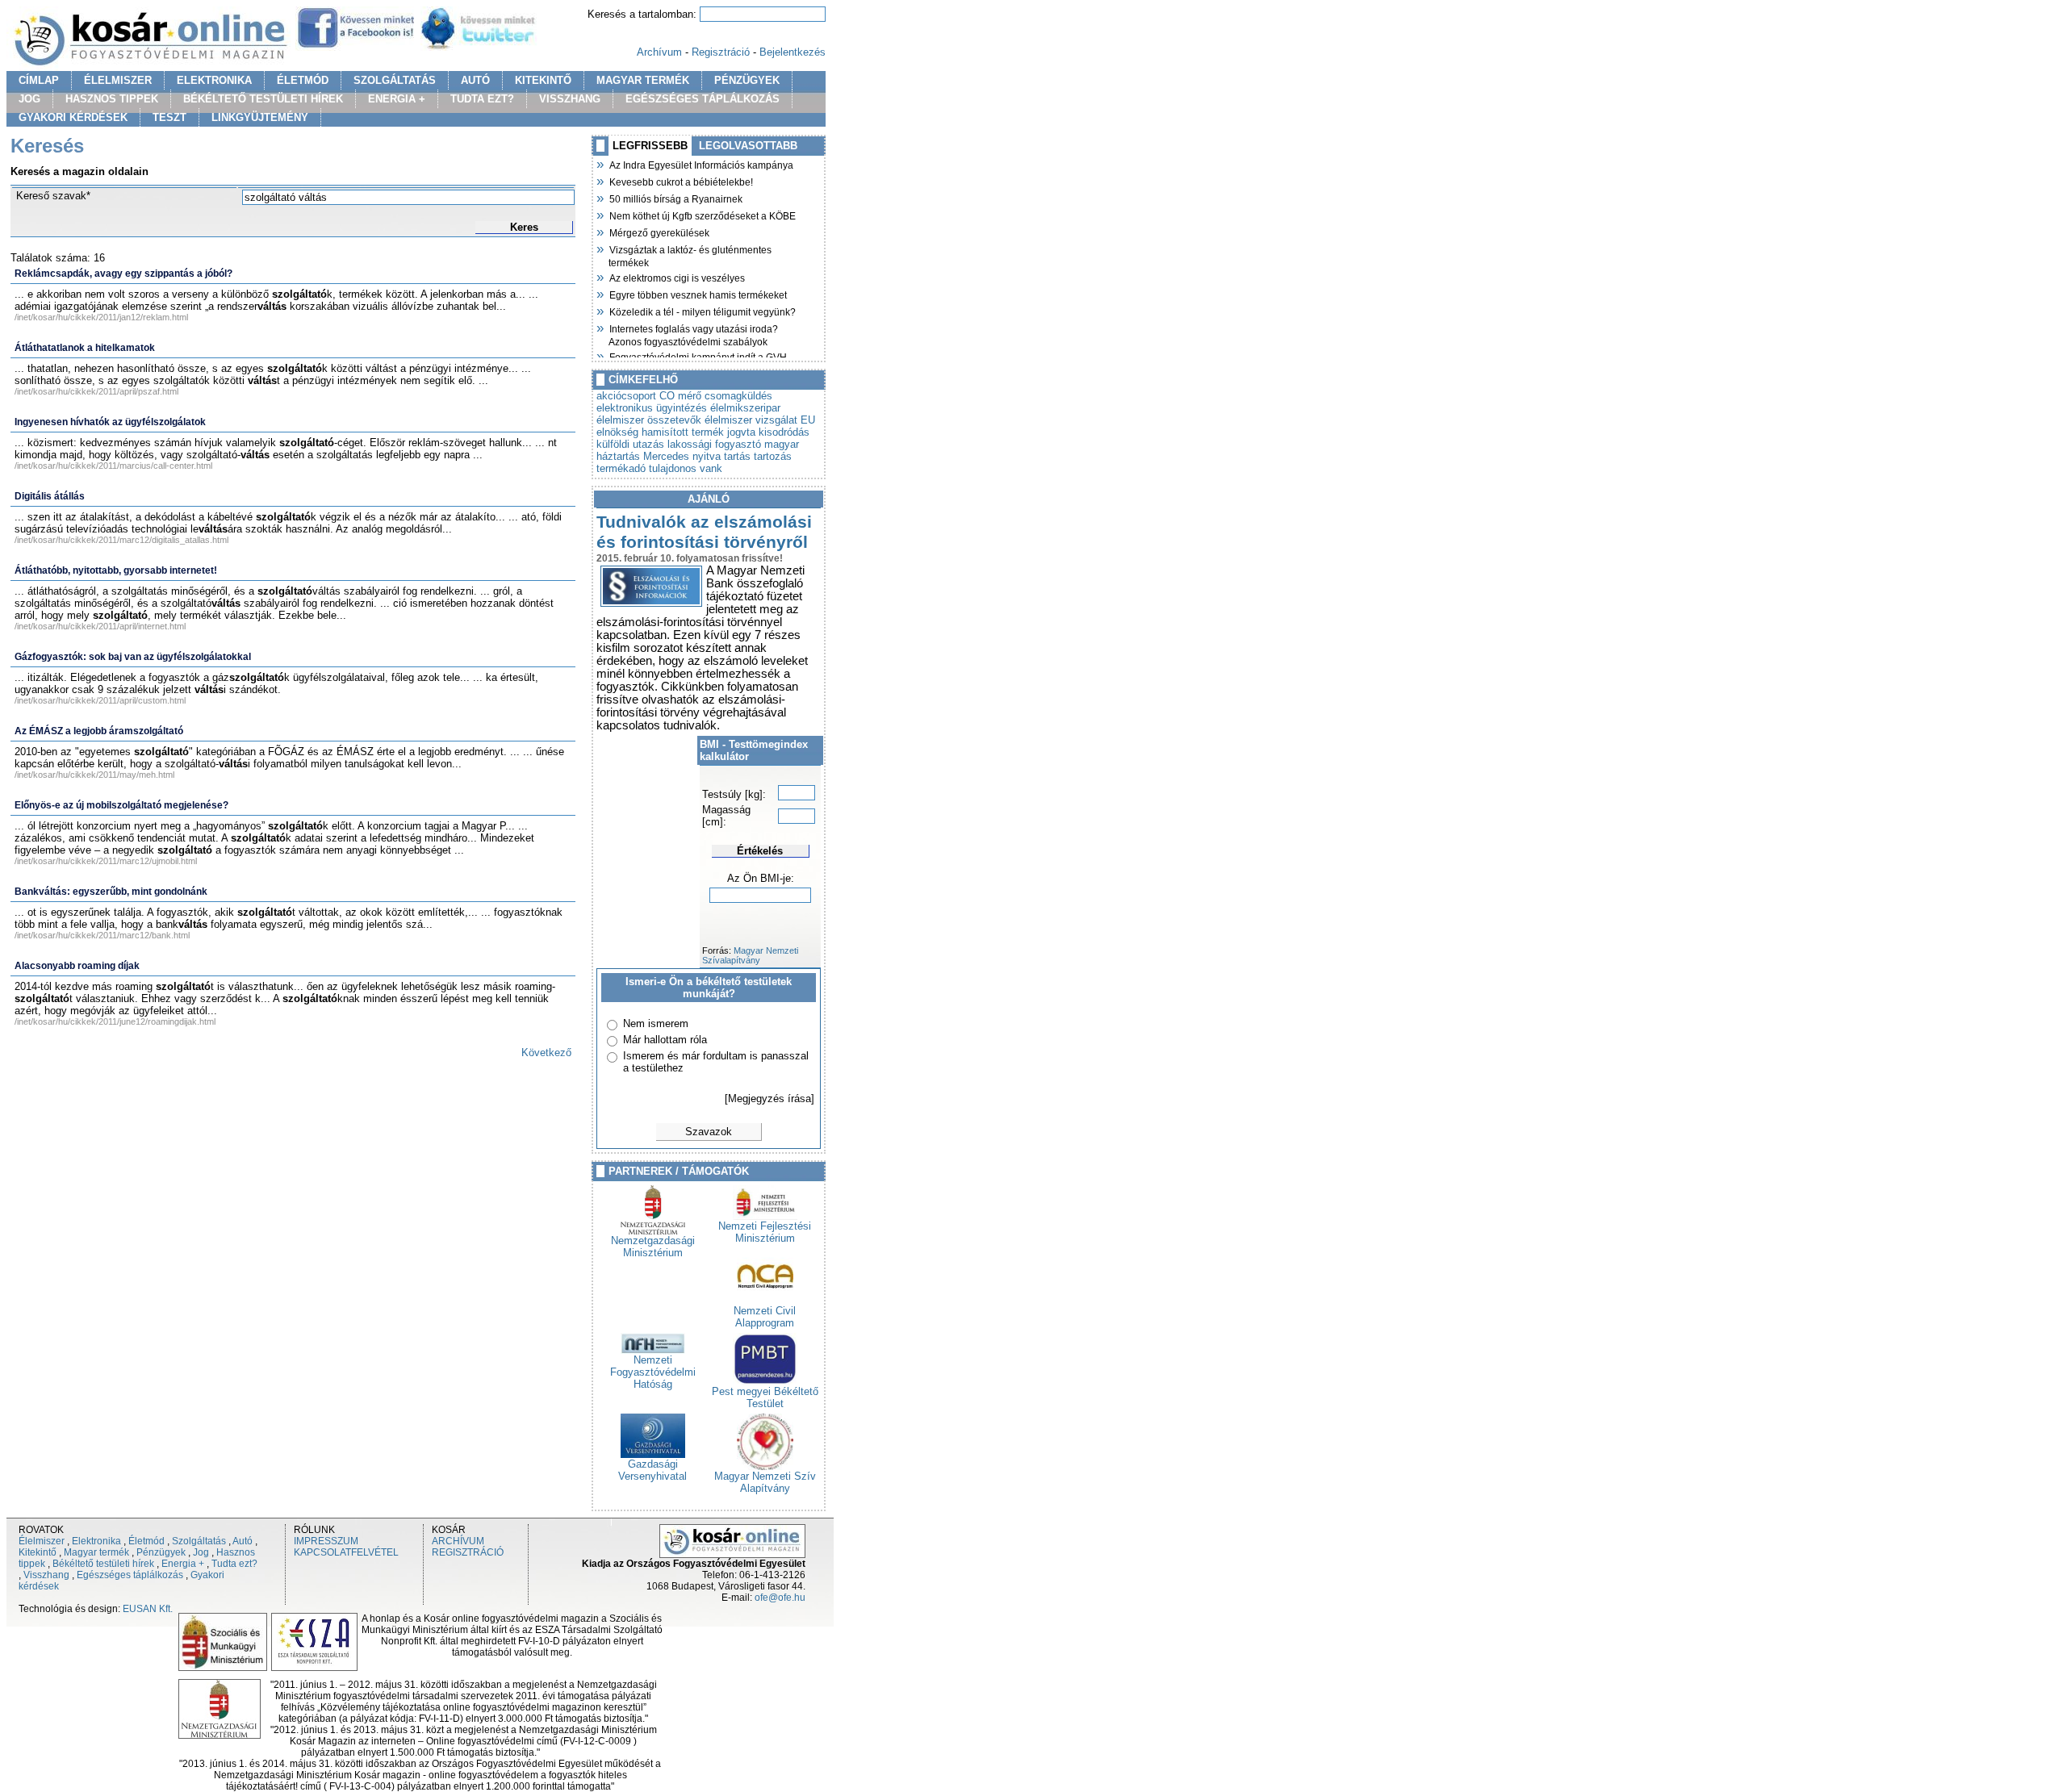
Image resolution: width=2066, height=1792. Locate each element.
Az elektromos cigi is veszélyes (677, 277)
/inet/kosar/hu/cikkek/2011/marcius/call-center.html (113, 466)
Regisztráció (721, 52)
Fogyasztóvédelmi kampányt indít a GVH (698, 356)
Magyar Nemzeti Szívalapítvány (750, 955)
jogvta (741, 432)
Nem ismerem (656, 1023)
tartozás (773, 456)
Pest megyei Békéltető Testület (765, 1397)
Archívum (659, 52)
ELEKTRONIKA (214, 80)
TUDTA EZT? (482, 99)
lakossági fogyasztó (714, 444)
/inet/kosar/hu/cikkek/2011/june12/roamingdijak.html (115, 1021)
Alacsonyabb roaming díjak (77, 966)
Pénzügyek (161, 1552)
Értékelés (760, 851)
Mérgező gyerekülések (659, 232)
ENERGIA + (397, 99)
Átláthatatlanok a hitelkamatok (85, 348)
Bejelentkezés (793, 52)
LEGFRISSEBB (650, 146)
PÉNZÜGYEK (747, 80)
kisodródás (784, 432)
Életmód (146, 1541)
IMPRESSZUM (326, 1541)
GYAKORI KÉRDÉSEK (73, 117)
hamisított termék (683, 432)
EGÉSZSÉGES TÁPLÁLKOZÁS (703, 99)
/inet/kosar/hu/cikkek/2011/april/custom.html (100, 700)
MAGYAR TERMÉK (643, 80)
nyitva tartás (721, 456)
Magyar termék (96, 1552)
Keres (524, 227)
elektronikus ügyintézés (652, 408)
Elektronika (96, 1541)
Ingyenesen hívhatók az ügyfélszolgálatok (110, 422)
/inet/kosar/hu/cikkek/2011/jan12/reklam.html (101, 317)
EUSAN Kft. (148, 1609)
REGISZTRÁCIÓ (468, 1552)
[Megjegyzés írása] (770, 1099)
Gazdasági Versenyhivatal (652, 1470)
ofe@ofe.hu (780, 1598)
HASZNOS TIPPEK (112, 99)
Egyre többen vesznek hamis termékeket (698, 294)
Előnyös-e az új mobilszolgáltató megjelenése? (121, 805)
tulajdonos (673, 468)
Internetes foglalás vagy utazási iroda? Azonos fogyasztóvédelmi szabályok (693, 334)
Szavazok (709, 1132)
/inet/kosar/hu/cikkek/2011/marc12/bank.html (102, 935)
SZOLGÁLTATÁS (395, 80)
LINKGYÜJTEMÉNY (260, 117)
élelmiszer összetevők (649, 420)
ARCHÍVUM (458, 1541)
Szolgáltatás (199, 1541)
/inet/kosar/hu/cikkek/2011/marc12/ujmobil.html (106, 861)
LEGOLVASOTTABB (748, 146)
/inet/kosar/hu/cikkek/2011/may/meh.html (94, 775)
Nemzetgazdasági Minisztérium (653, 1247)
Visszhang (46, 1575)
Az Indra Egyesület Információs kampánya (701, 164)
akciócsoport (626, 396)
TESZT (169, 117)
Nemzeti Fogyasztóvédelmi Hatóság (653, 1372)
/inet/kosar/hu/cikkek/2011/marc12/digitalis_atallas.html (121, 540)
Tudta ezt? (234, 1564)
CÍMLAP (39, 80)
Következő (546, 1053)
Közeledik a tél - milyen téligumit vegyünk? (702, 311)
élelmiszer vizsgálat (751, 420)
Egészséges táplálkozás (130, 1575)
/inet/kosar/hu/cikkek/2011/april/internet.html (100, 626)
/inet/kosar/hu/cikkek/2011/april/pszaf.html (96, 391)
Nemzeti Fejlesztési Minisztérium (765, 1232)
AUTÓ (475, 80)
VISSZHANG (570, 99)
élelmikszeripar (745, 408)
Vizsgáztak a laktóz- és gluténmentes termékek (690, 255)
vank (711, 468)
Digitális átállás (50, 496)
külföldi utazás (630, 444)
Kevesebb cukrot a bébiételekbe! (681, 181)
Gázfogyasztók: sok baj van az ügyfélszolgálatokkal (133, 657)
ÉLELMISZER (118, 80)
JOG (29, 99)
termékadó (621, 468)
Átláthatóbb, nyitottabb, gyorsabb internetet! (116, 570)
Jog (201, 1552)
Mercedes (666, 456)
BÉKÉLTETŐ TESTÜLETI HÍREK (263, 99)
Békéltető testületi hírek (103, 1564)
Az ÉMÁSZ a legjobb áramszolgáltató (99, 731)
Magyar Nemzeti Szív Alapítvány (765, 1482)
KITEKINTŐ (543, 80)
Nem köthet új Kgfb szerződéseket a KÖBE (702, 215)
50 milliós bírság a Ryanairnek (675, 198)
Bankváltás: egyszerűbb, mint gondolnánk (111, 892)
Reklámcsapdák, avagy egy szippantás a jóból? (123, 274)
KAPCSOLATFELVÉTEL (346, 1552)
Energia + (183, 1564)
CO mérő (680, 396)
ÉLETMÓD (303, 80)
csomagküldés (738, 396)
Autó (243, 1541)
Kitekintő (38, 1552)
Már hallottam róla (665, 1040)
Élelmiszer (42, 1541)
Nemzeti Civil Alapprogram (765, 1317)
